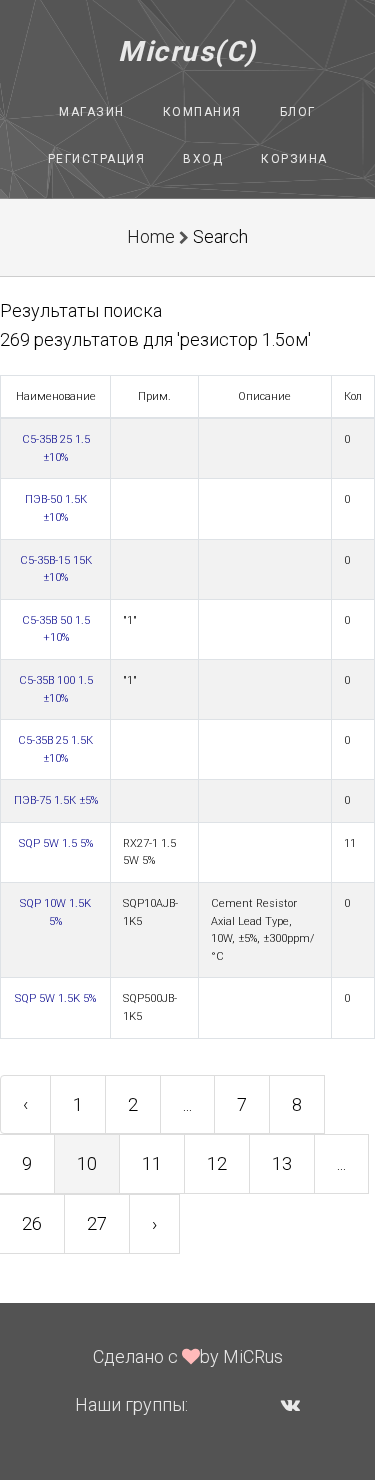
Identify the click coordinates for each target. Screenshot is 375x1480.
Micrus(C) (187, 51)
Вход (203, 159)
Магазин (92, 112)
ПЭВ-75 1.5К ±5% (56, 800)
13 (282, 1163)
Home (151, 236)
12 (217, 1163)
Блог (298, 112)
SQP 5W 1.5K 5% (55, 998)
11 (152, 1163)
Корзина (294, 159)
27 (97, 1223)
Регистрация (97, 159)
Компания (202, 112)
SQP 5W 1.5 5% (56, 843)
